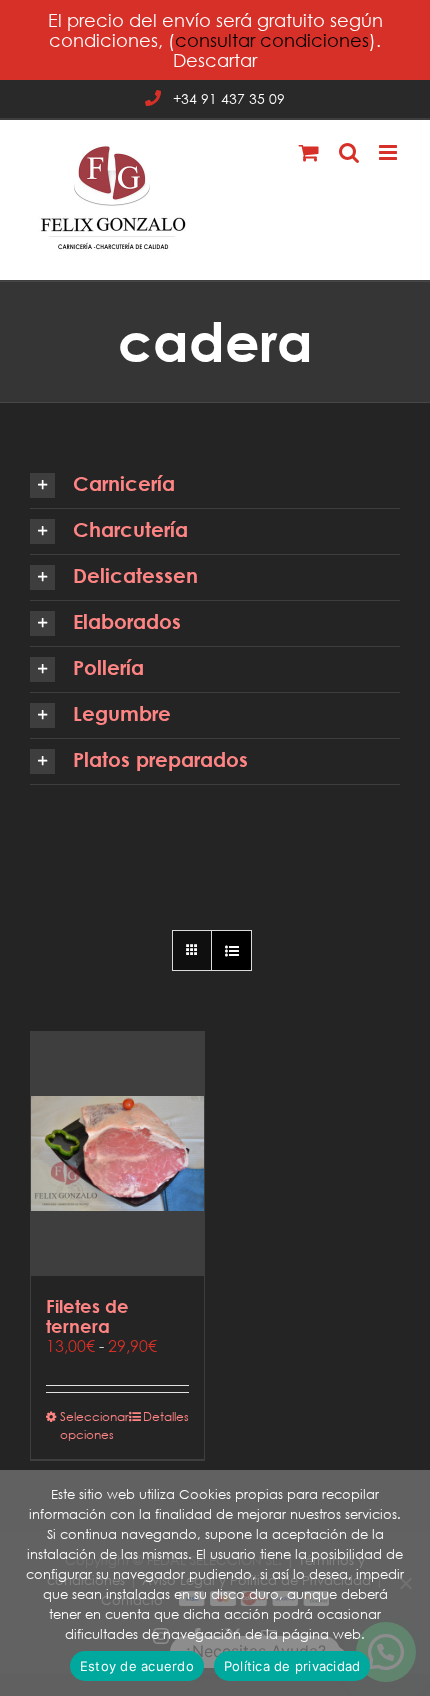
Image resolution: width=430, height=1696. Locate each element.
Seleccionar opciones (88, 1425)
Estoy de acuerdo (137, 1666)
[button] (215, 485)
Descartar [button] (215, 60)
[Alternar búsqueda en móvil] (349, 152)
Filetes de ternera (87, 1316)
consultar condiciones (272, 40)
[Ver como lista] (231, 950)
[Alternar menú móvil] (389, 152)
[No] (405, 1583)
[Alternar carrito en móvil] (309, 152)
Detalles (166, 1416)
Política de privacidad (292, 1666)
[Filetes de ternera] (117, 1154)
